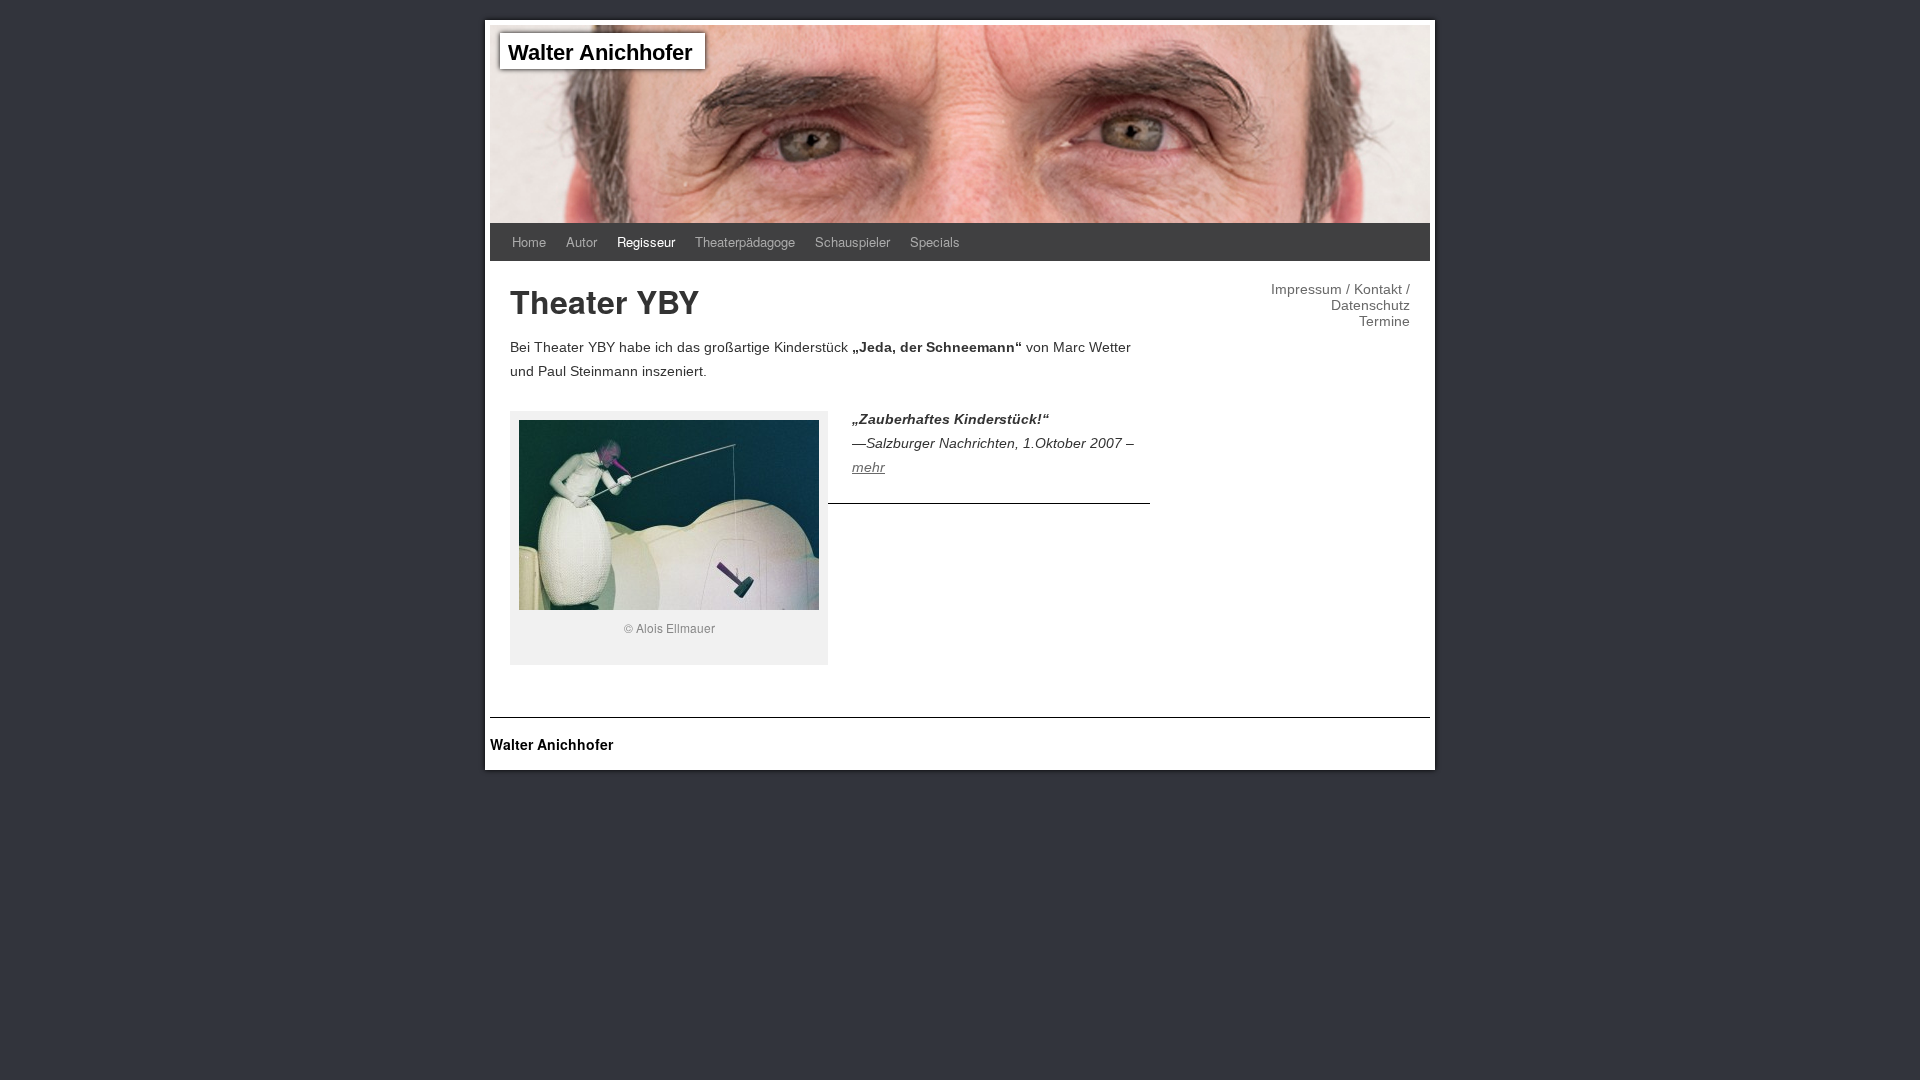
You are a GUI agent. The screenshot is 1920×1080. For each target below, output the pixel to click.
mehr (868, 467)
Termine (1384, 321)
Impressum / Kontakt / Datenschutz (1340, 297)
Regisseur (646, 241)
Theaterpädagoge (745, 241)
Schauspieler (852, 241)
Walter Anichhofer (600, 52)
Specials (935, 241)
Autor (581, 241)
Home (529, 241)
